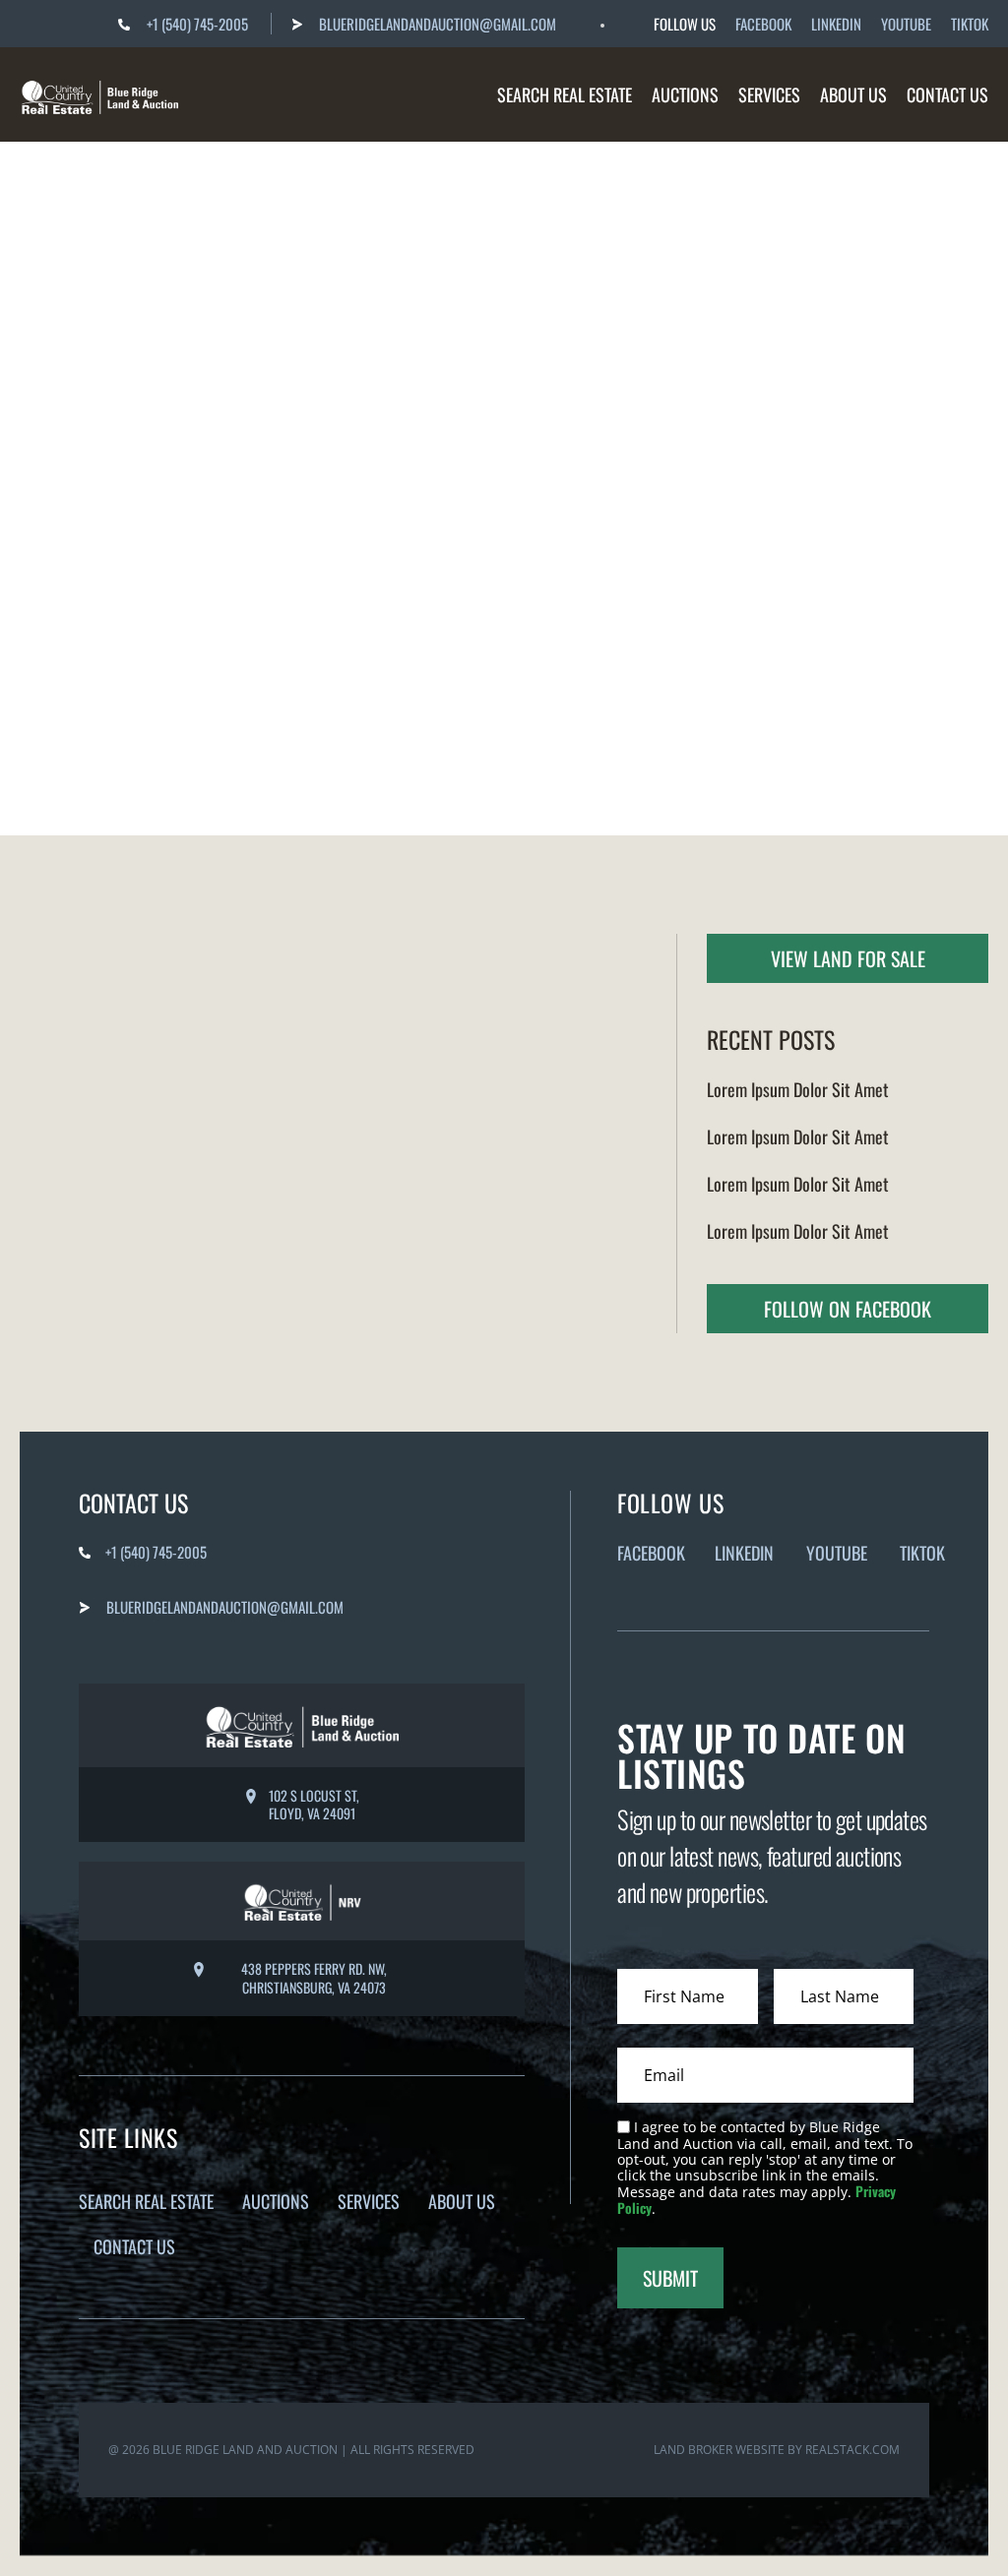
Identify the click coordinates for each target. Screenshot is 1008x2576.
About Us (853, 94)
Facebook (763, 24)
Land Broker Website (719, 2450)
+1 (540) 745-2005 (197, 24)
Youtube (906, 24)
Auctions (685, 94)
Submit (670, 2278)
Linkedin (836, 24)
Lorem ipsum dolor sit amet (798, 1089)
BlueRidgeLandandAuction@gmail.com (438, 24)
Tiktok (970, 24)
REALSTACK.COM (852, 2450)
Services (769, 94)
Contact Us (947, 94)
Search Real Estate (565, 94)
